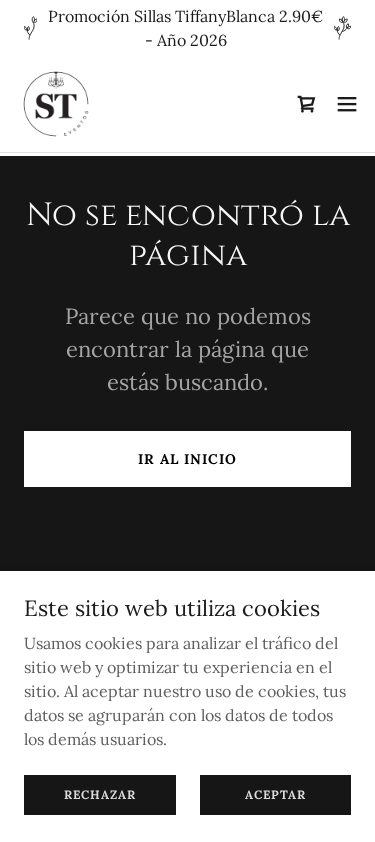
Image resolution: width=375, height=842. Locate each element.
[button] (347, 104)
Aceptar (275, 794)
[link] (56, 104)
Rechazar (100, 794)
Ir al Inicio (187, 459)
